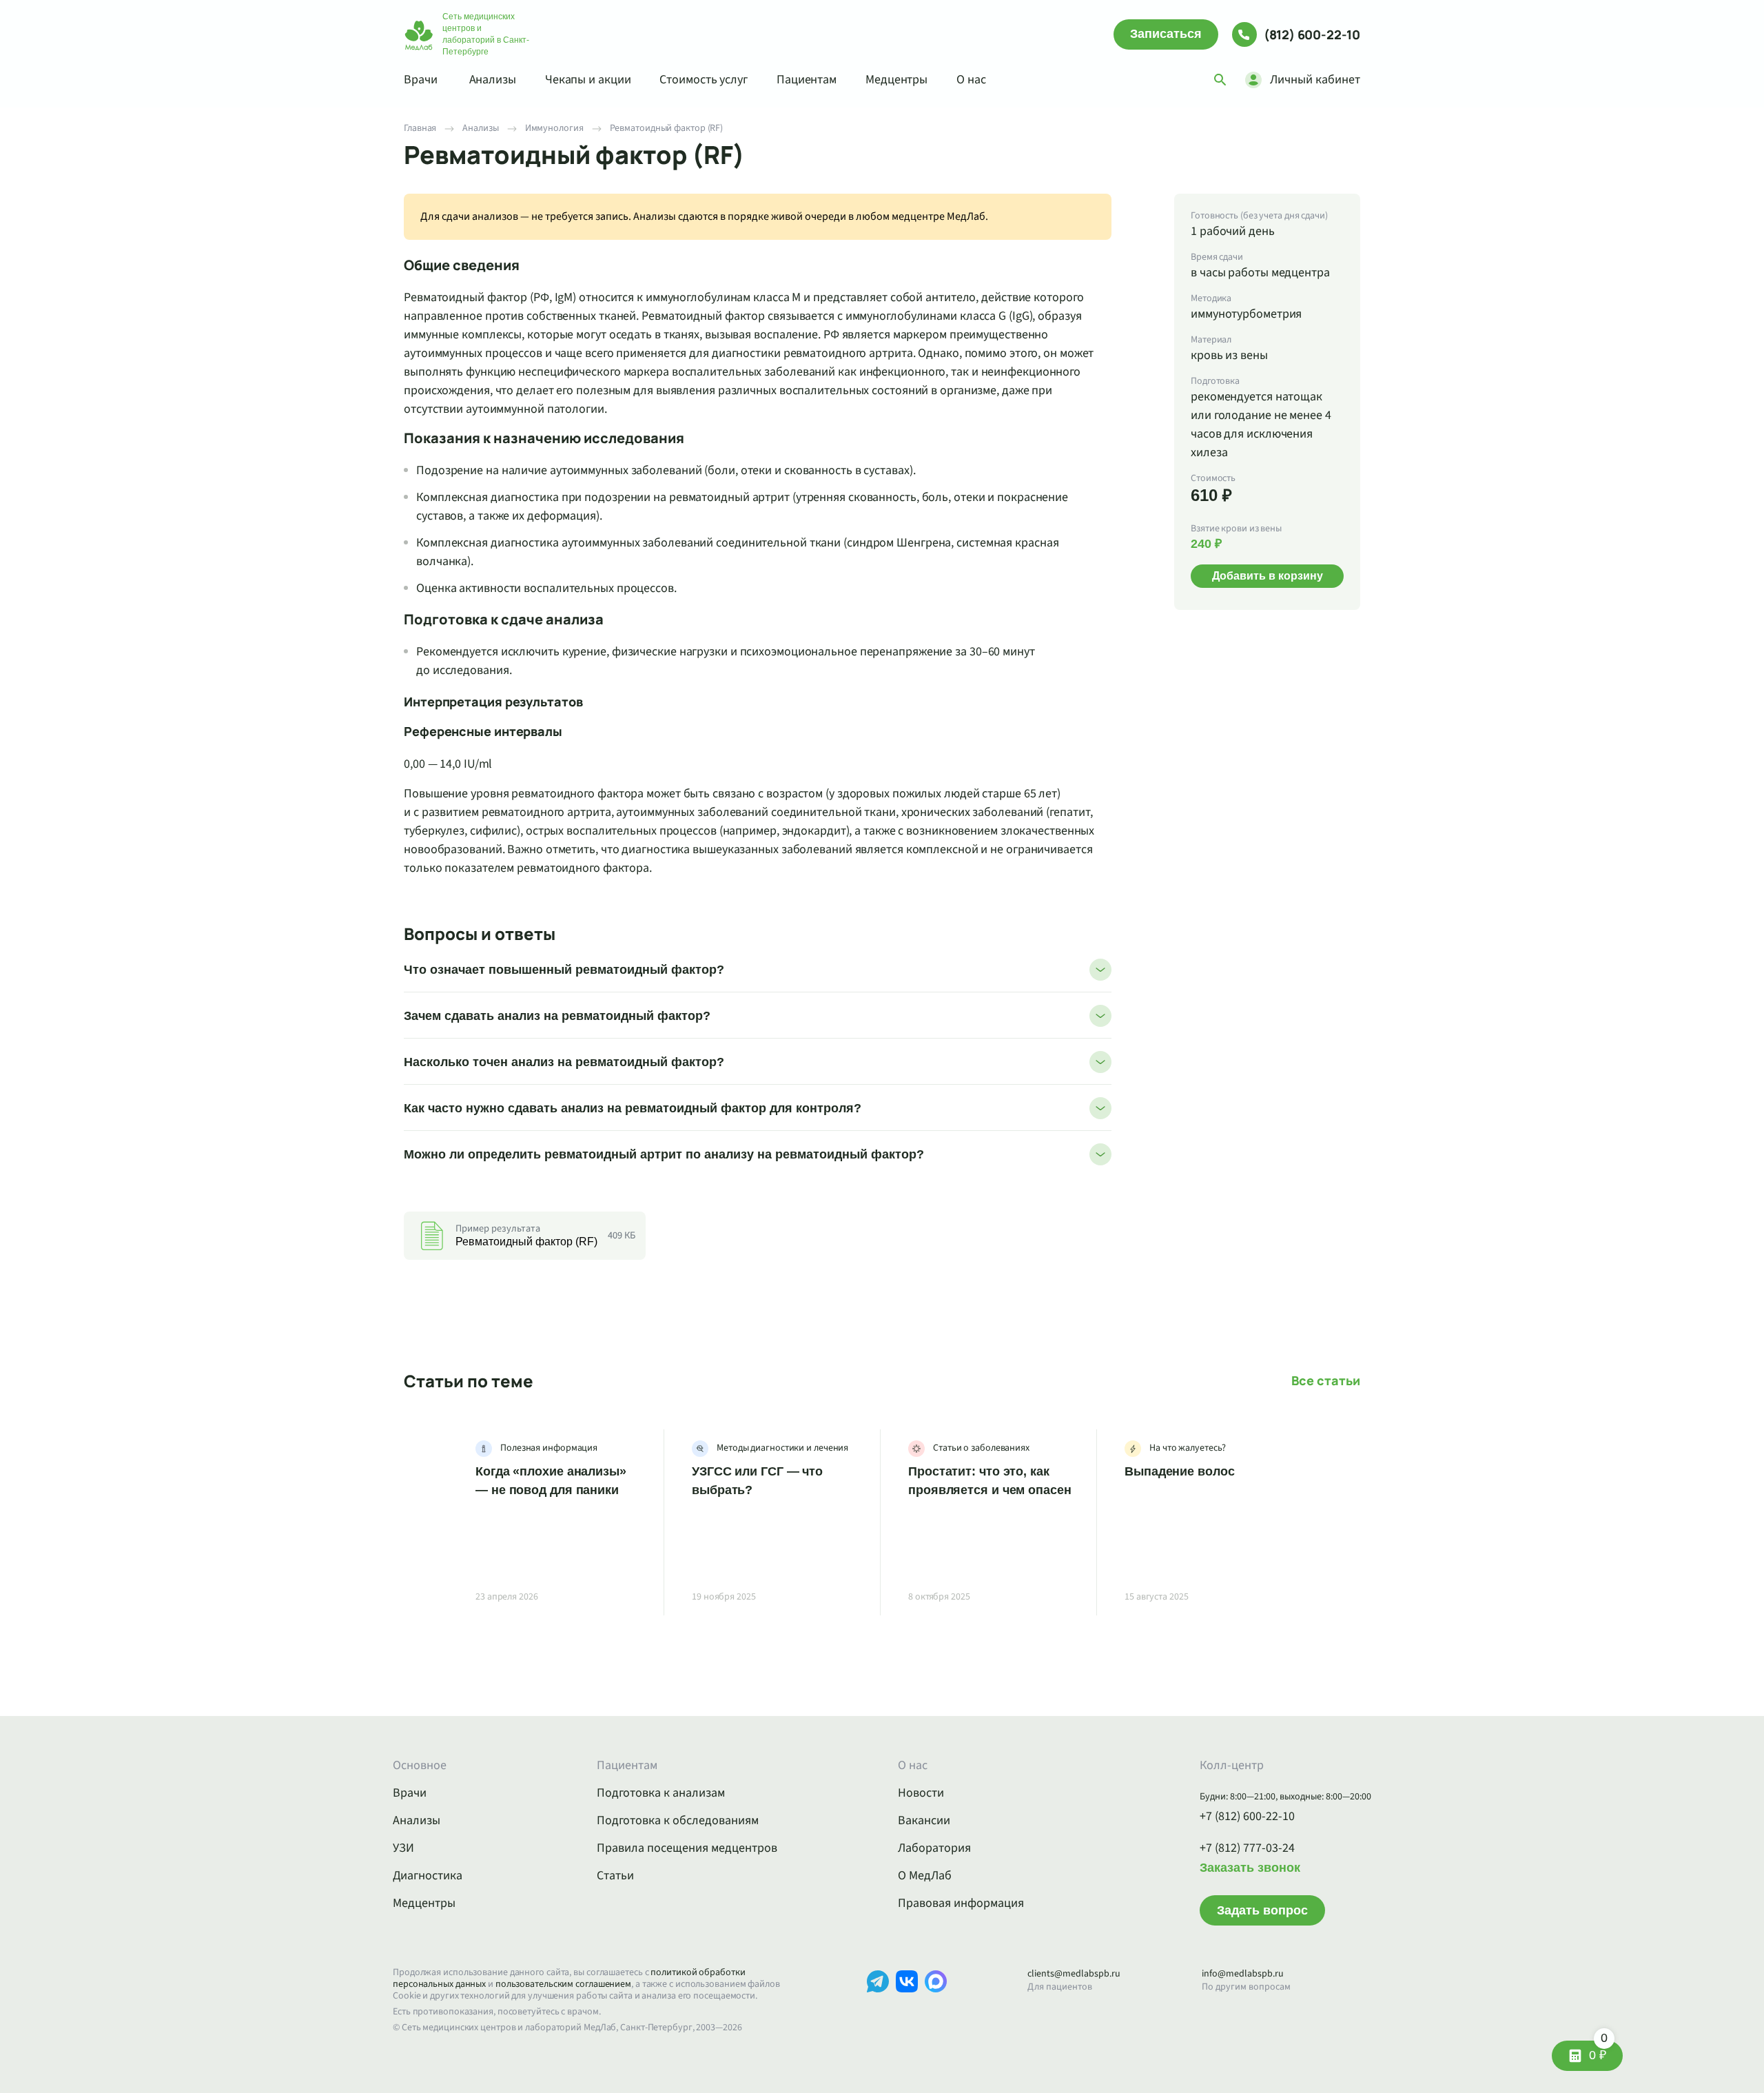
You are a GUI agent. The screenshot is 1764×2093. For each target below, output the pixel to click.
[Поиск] (1220, 80)
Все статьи (1326, 1381)
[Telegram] (878, 2002)
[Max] (936, 2002)
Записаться (1166, 34)
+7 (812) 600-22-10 (1247, 1817)
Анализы (493, 80)
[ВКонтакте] (907, 2002)
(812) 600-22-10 (1312, 34)
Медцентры (896, 80)
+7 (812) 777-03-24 (1247, 1848)
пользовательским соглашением (563, 1984)
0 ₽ (1598, 2051)
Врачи (421, 80)
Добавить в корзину (1268, 575)
